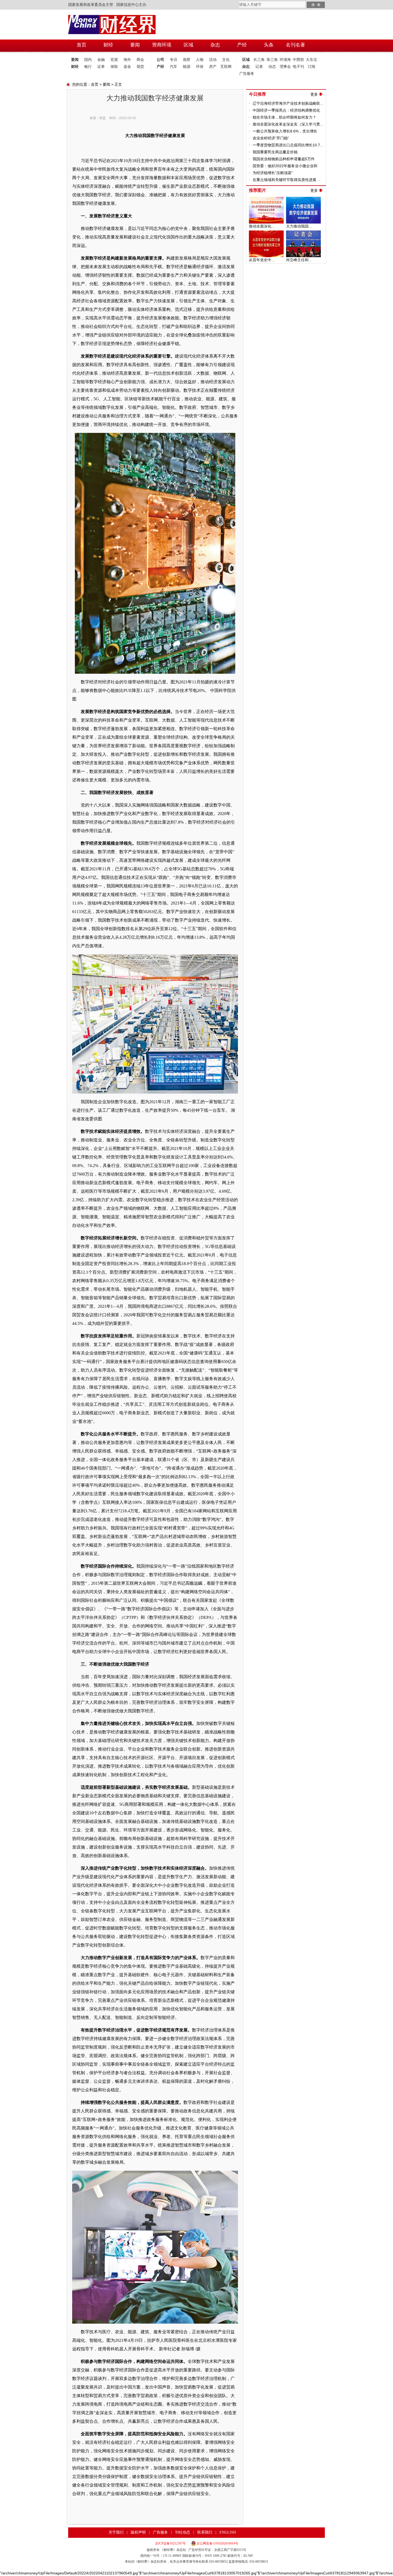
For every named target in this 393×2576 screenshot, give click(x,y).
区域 (246, 60)
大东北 (311, 60)
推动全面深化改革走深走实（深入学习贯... (288, 124)
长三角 (259, 60)
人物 (200, 60)
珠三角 (272, 60)
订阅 (311, 67)
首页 (95, 84)
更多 (314, 94)
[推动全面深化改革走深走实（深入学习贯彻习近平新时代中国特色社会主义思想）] (266, 199)
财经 (75, 67)
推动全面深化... (262, 226)
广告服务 (246, 74)
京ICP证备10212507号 (170, 2543)
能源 (187, 67)
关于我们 (116, 2532)
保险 (114, 67)
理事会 (285, 67)
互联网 (226, 67)
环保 (200, 67)
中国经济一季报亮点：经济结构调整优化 (286, 110)
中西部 (298, 60)
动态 (272, 67)
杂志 (246, 67)
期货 (140, 67)
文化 (226, 60)
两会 (140, 60)
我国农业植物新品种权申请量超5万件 (284, 159)
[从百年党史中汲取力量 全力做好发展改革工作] (266, 233)
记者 (259, 67)
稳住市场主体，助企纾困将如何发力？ (284, 117)
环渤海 (285, 60)
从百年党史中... (262, 260)
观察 (187, 60)
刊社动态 (183, 2532)
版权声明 (138, 2532)
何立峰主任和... (299, 260)
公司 (160, 60)
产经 (160, 67)
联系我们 (205, 2532)
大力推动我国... (299, 226)
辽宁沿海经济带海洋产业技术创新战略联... (288, 103)
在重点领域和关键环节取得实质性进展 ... (287, 180)
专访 (174, 60)
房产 (213, 67)
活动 (213, 60)
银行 (88, 67)
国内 (88, 60)
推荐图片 (257, 190)
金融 (101, 60)
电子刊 (298, 67)
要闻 (75, 60)
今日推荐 (257, 94)
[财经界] (112, 17)
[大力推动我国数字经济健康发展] (303, 199)
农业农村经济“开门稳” (271, 138)
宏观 (114, 60)
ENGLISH (228, 2532)
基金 (127, 67)
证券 (101, 67)
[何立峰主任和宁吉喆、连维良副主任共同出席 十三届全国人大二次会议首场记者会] (303, 233)
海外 (127, 60)
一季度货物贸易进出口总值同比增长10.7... (288, 145)
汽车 (174, 67)
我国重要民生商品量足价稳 (275, 152)
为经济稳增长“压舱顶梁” (273, 173)
